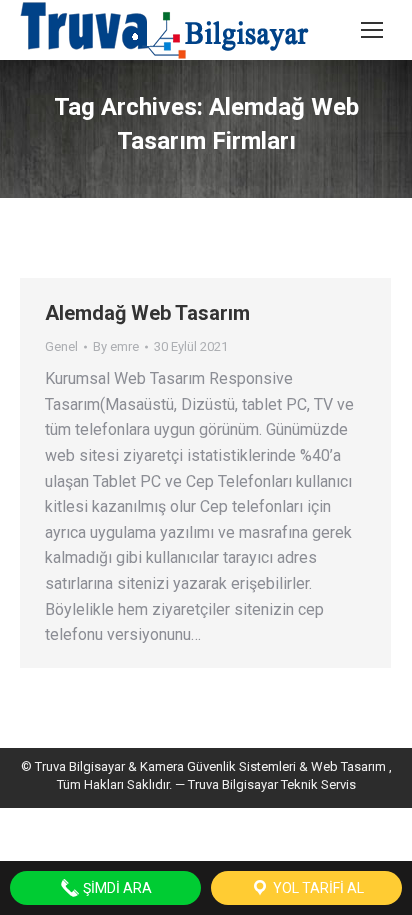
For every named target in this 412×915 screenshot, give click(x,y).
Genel (61, 346)
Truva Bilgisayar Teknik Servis (270, 784)
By (116, 346)
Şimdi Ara (116, 888)
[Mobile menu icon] (372, 30)
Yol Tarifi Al (317, 888)
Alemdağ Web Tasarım (147, 313)
